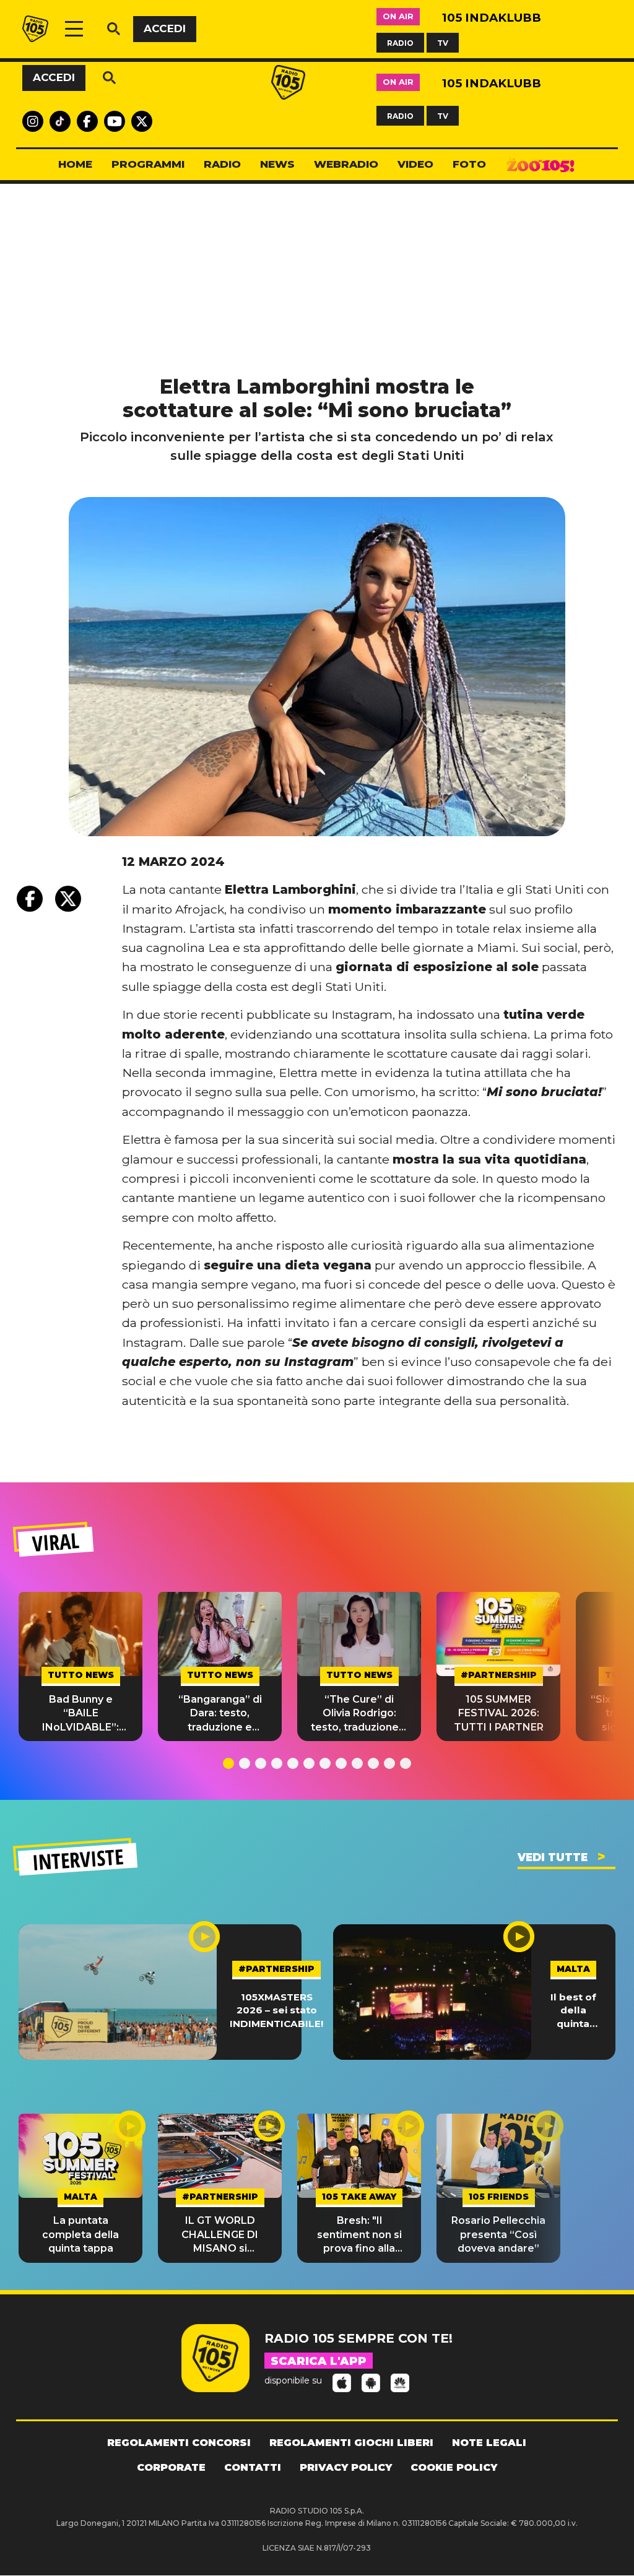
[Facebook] (30, 899)
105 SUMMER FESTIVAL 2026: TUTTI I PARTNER (499, 1713)
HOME (75, 164)
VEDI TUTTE (553, 1857)
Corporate (171, 2467)
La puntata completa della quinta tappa (80, 2234)
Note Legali (489, 2443)
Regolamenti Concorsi (179, 2443)
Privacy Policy (346, 2467)
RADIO (400, 42)
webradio (346, 164)
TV (443, 42)
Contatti (253, 2467)
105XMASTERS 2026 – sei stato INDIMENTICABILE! (276, 2010)
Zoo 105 (541, 165)
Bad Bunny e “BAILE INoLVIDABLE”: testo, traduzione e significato (81, 1714)
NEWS (277, 164)
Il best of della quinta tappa (573, 2011)
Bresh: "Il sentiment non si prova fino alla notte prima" (359, 2235)
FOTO (469, 164)
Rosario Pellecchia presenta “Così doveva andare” (498, 2234)
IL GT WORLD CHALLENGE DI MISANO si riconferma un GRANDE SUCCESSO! (220, 2235)
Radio (222, 164)
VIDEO (415, 164)
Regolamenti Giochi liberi (351, 2443)
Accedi (165, 28)
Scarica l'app (319, 2361)
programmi (148, 164)
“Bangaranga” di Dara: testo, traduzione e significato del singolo (220, 1714)
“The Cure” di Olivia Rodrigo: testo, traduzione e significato (359, 1714)
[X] (68, 899)
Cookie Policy (454, 2467)
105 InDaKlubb (492, 18)
